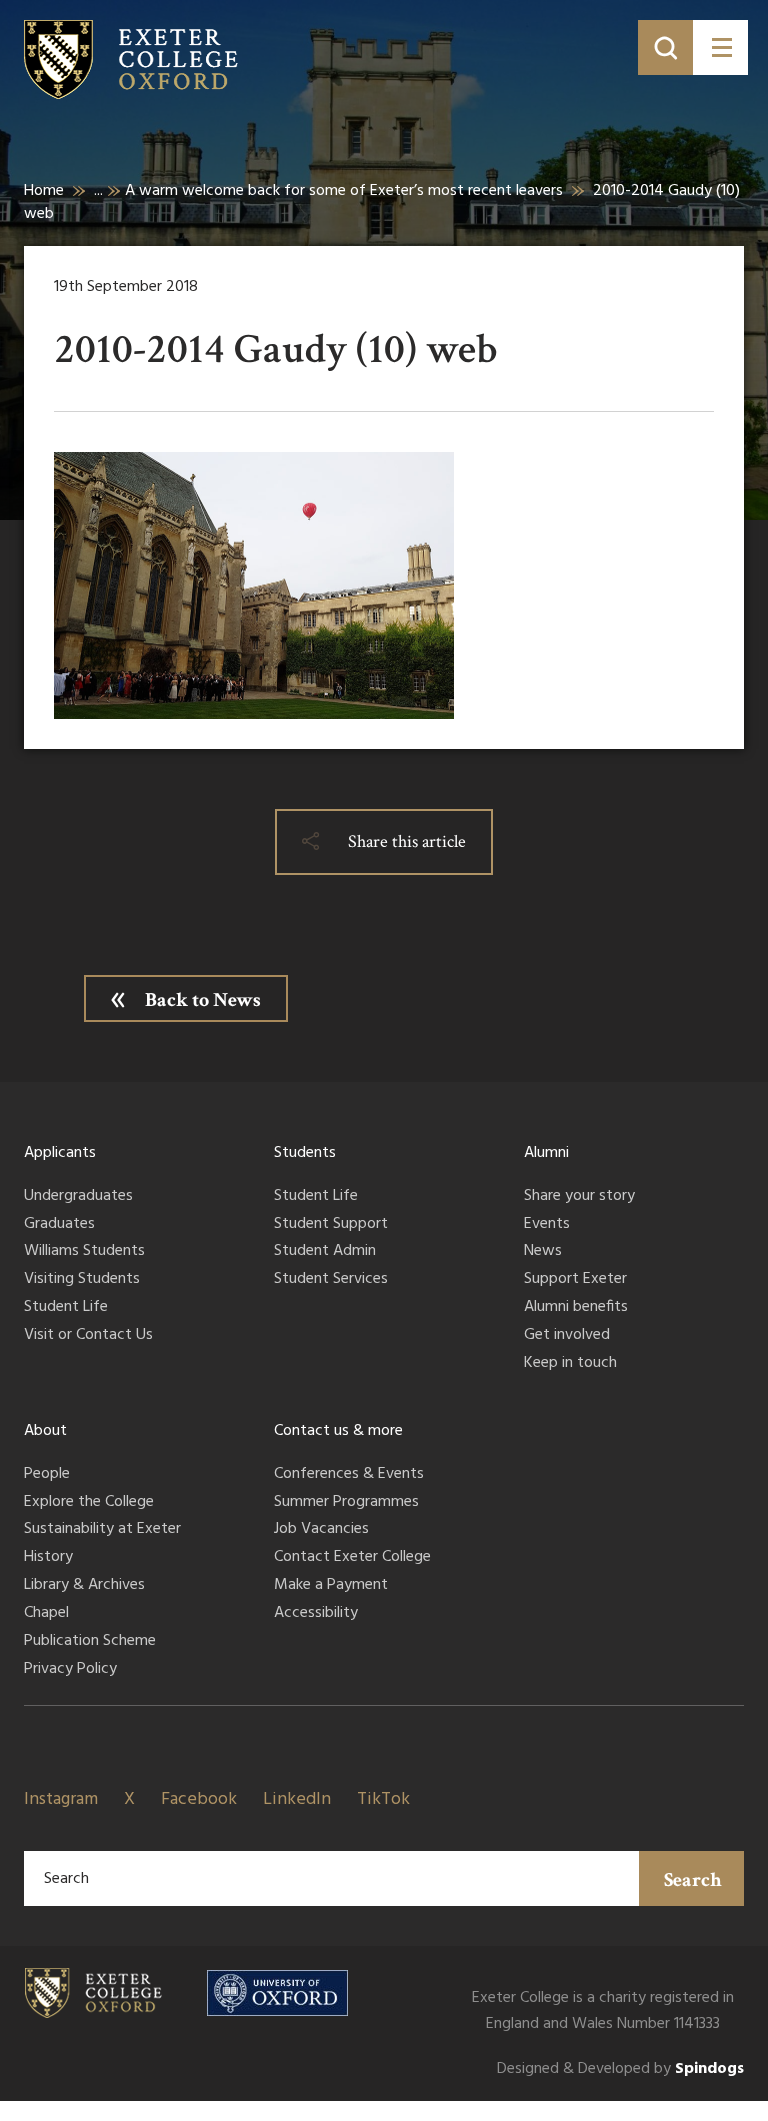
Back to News (203, 1000)
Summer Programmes (346, 1503)
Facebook (199, 1799)
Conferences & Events (349, 1475)
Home (44, 191)
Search (693, 1880)
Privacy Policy (70, 1670)
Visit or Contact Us (88, 1336)
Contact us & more (338, 1431)
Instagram (61, 1799)
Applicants (60, 1153)
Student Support (331, 1225)
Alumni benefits (576, 1308)
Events (547, 1225)
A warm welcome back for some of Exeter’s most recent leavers (344, 191)
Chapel (46, 1614)
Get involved (567, 1336)
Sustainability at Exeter (102, 1530)
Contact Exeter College (352, 1558)
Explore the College (89, 1503)
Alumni (546, 1153)
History (48, 1558)
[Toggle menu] (720, 47)
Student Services (331, 1280)
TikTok (383, 1799)
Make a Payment (331, 1586)
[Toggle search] (665, 47)
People (47, 1475)
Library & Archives (84, 1586)
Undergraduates (78, 1197)
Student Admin (325, 1252)
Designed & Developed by (620, 2069)
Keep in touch (570, 1364)
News (543, 1252)
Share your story (579, 1197)
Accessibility (316, 1614)
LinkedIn (297, 1799)
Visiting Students (82, 1280)
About (45, 1431)
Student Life (66, 1308)
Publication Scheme (90, 1642)
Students (305, 1153)
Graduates (59, 1225)
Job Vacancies (321, 1530)
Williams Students (84, 1252)
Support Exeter (575, 1280)
